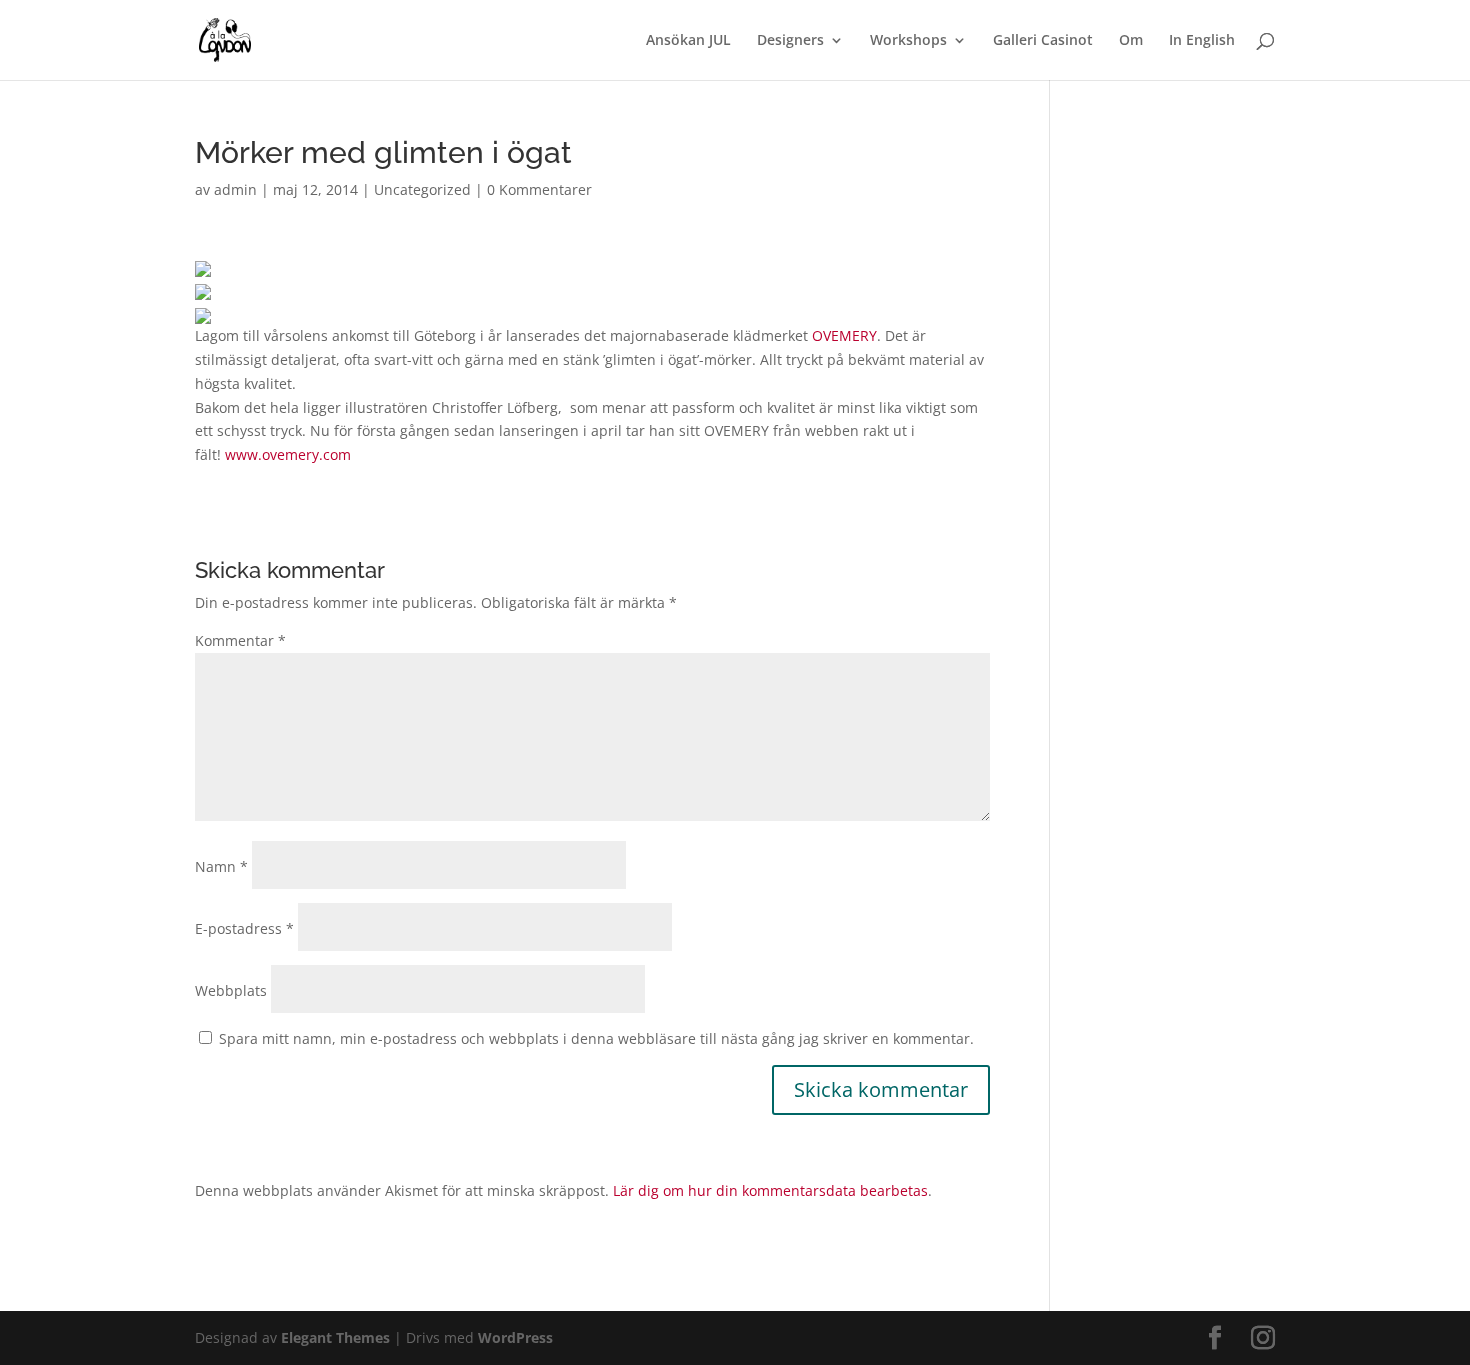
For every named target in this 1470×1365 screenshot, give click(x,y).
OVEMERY (844, 335)
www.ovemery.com (288, 454)
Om (1131, 41)
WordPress (515, 1337)
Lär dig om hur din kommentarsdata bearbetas (770, 1190)
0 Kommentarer (539, 189)
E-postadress (244, 928)
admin (235, 189)
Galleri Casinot (1043, 41)
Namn (221, 866)
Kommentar (240, 640)
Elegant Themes (335, 1337)
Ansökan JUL (688, 41)
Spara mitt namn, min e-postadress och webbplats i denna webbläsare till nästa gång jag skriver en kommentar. (596, 1038)
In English (1202, 41)
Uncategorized (422, 189)
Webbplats (231, 990)
